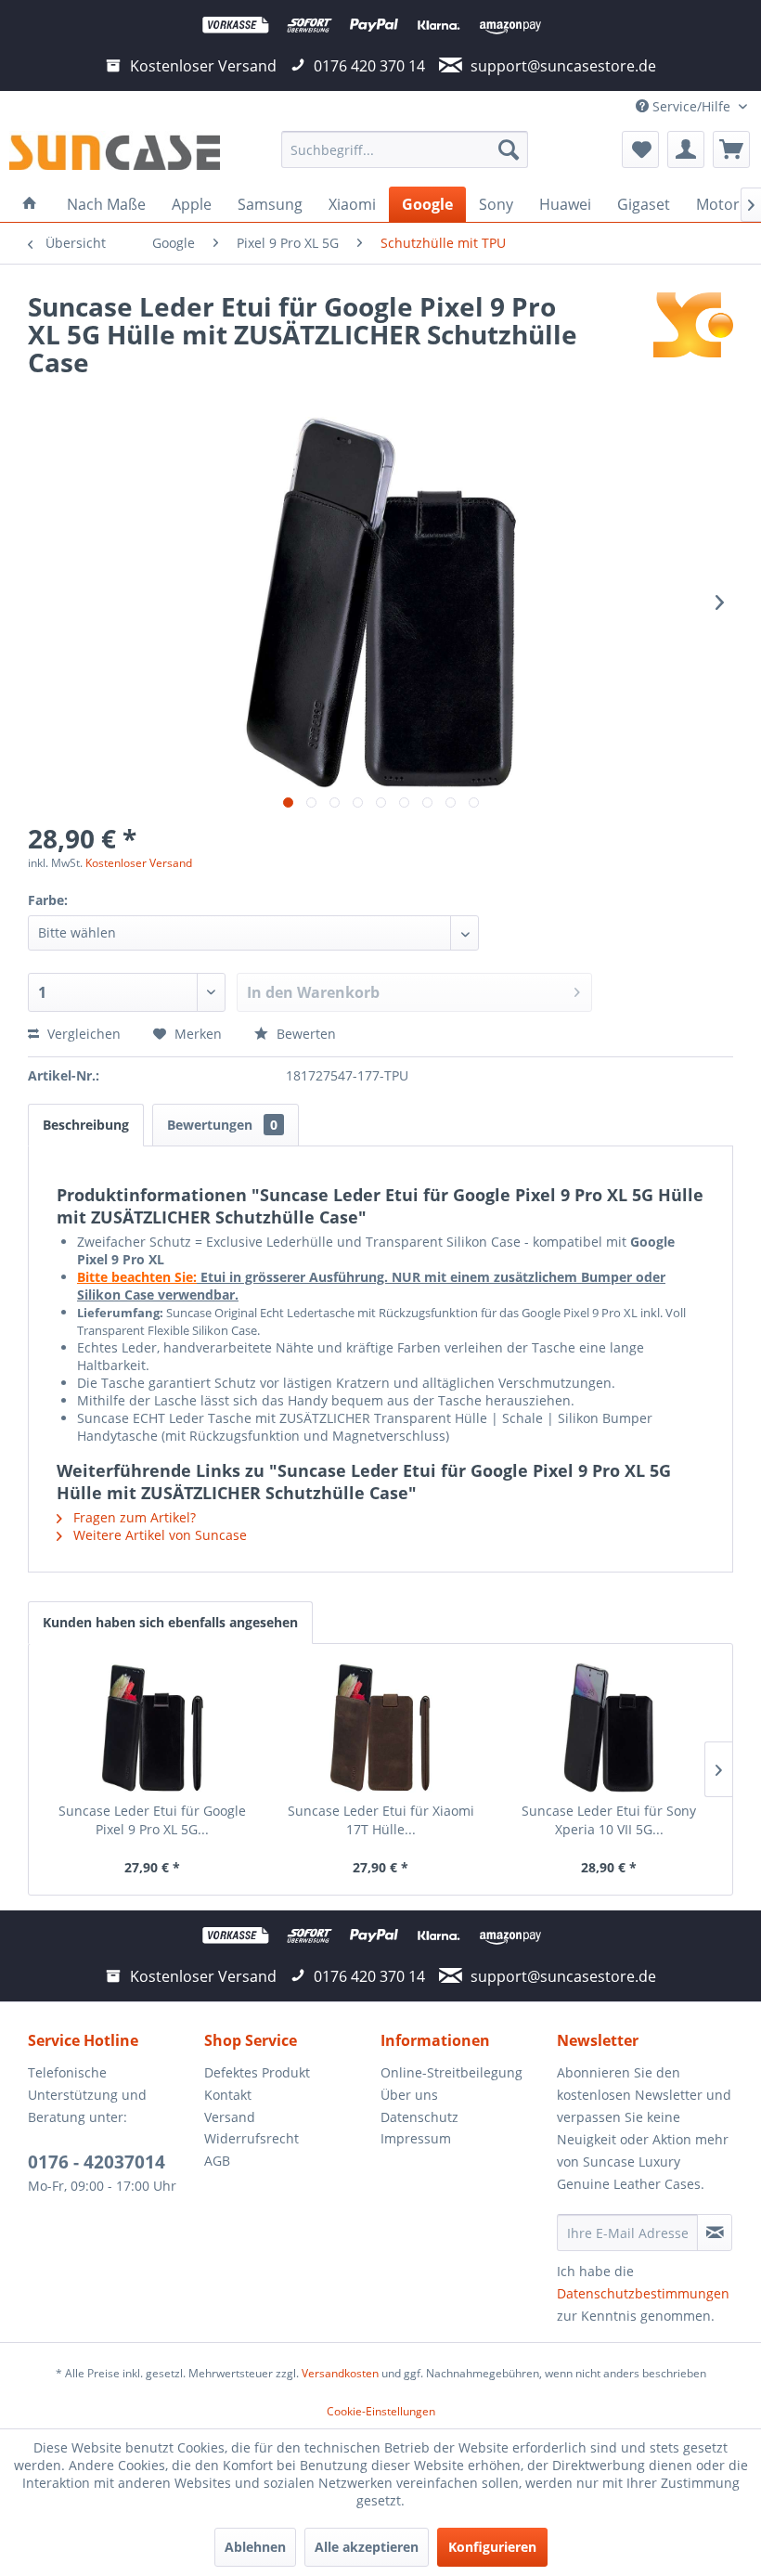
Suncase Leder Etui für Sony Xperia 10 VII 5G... (609, 1820)
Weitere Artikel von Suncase (158, 1535)
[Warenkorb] (731, 149)
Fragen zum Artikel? (133, 1517)
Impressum (416, 2138)
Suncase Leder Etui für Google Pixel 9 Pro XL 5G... (152, 1820)
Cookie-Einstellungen (381, 2411)
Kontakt (228, 2095)
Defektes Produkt (257, 2072)
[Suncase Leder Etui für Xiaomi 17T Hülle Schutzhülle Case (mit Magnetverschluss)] (380, 1728)
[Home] (30, 204)
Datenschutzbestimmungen (643, 2293)
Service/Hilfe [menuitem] (691, 106)
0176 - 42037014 (97, 2162)
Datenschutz (419, 2117)
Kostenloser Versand (139, 863)
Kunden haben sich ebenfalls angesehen (170, 1622)
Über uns (409, 2095)
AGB (217, 2161)
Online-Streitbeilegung (451, 2072)
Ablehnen (255, 2547)
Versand (230, 2117)
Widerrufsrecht (252, 2138)
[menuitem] (405, 149)
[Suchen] (509, 149)
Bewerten (304, 1034)
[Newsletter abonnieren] (715, 2233)
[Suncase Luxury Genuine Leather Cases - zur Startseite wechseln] (115, 154)
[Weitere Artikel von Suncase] (693, 325)
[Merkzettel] (640, 149)
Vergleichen (82, 1034)
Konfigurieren (492, 2547)
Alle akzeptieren (367, 2547)
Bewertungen (222, 1125)
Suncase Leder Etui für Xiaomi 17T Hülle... (381, 1820)
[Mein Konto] (686, 149)
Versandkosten (340, 2373)
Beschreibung (86, 1125)
